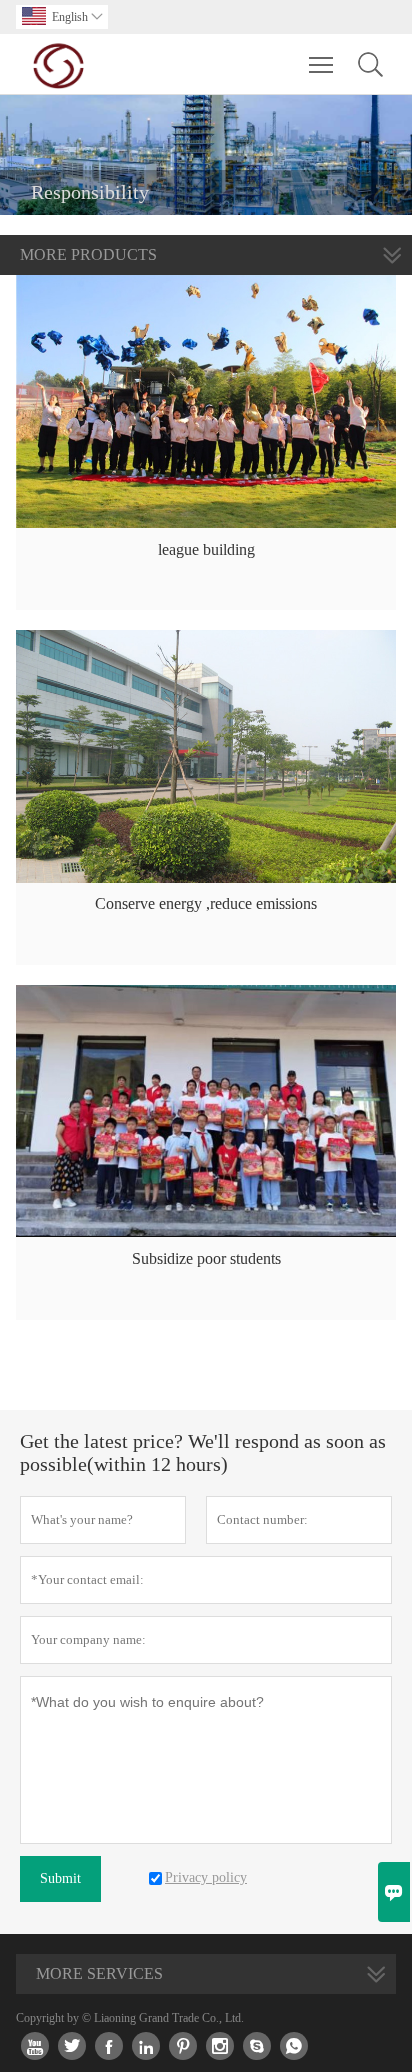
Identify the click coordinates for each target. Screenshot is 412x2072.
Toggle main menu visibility (321, 64)
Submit (60, 1878)
